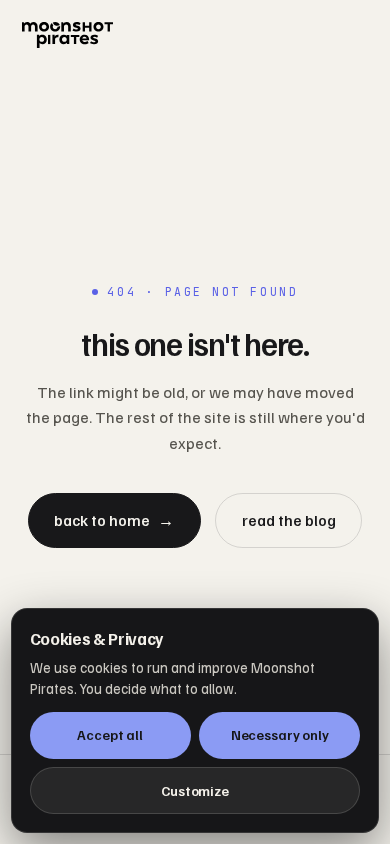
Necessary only (280, 734)
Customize (195, 790)
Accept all (110, 734)
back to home (114, 520)
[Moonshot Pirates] (194, 35)
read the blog (289, 520)
